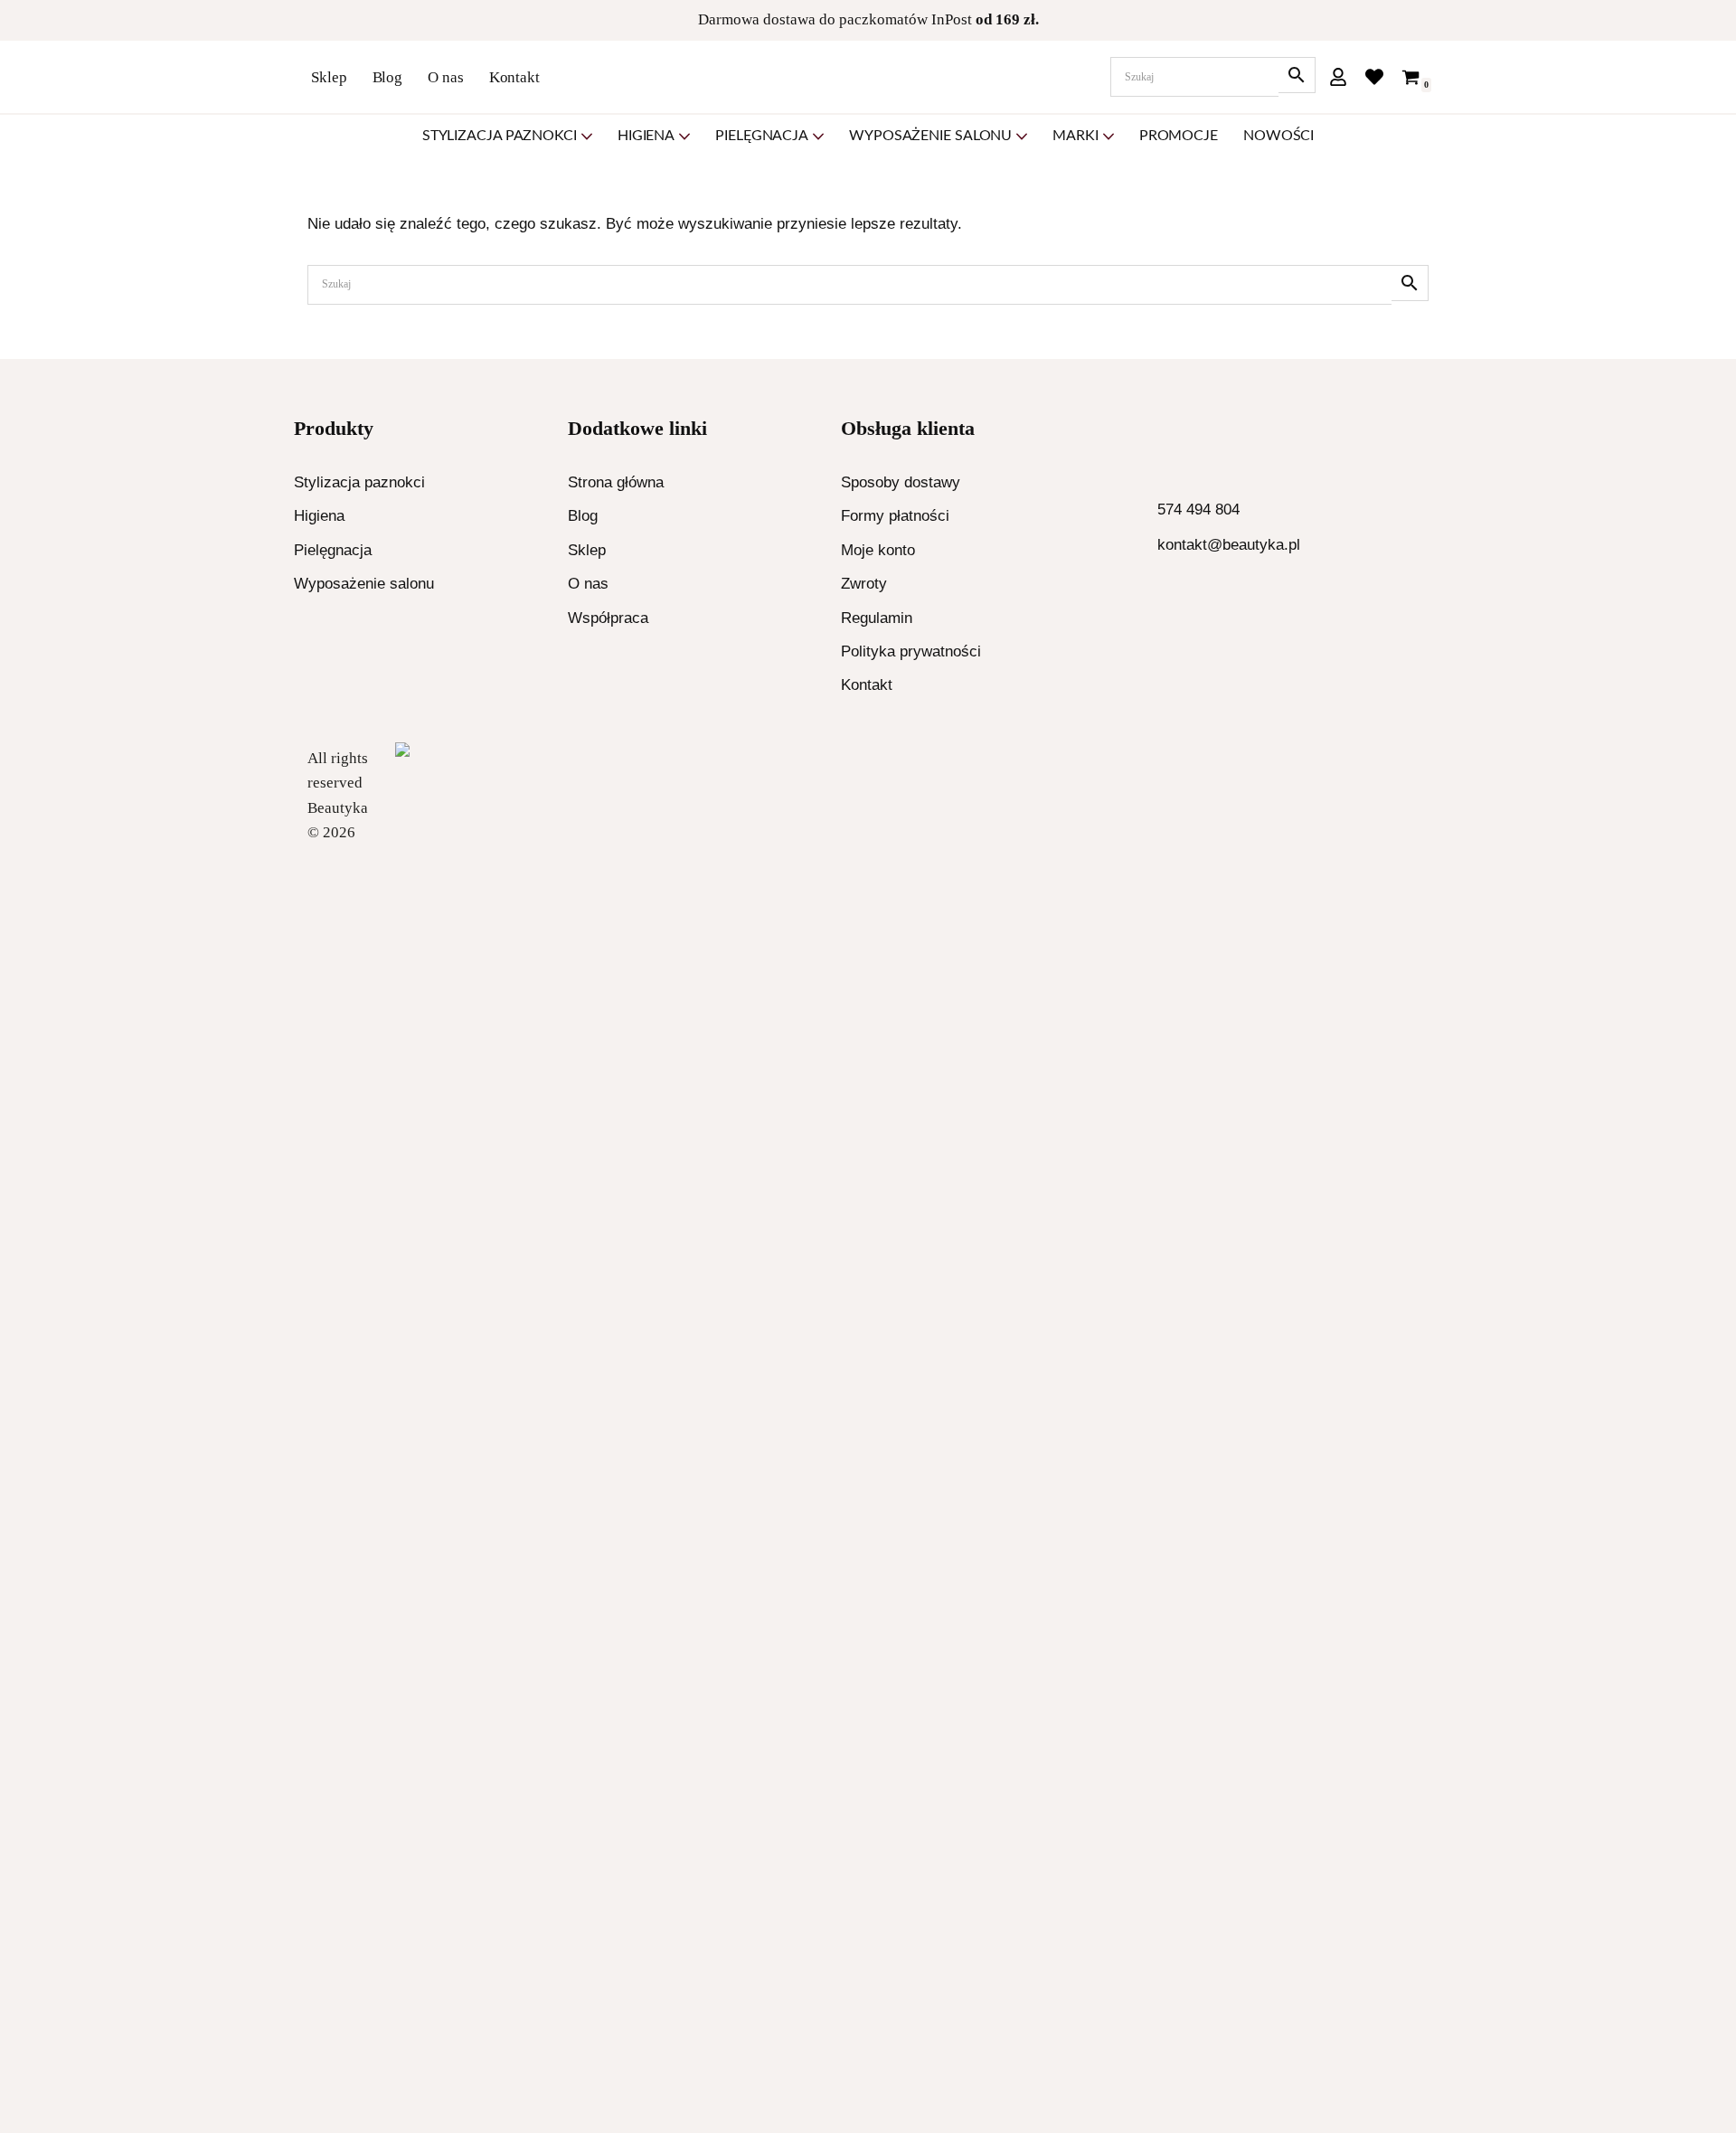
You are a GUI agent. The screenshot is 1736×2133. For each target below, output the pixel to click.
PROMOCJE (1179, 136)
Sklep (329, 77)
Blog (388, 77)
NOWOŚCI (1278, 136)
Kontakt (514, 77)
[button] (587, 137)
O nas (446, 77)
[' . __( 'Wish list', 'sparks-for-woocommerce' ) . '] (1374, 77)
